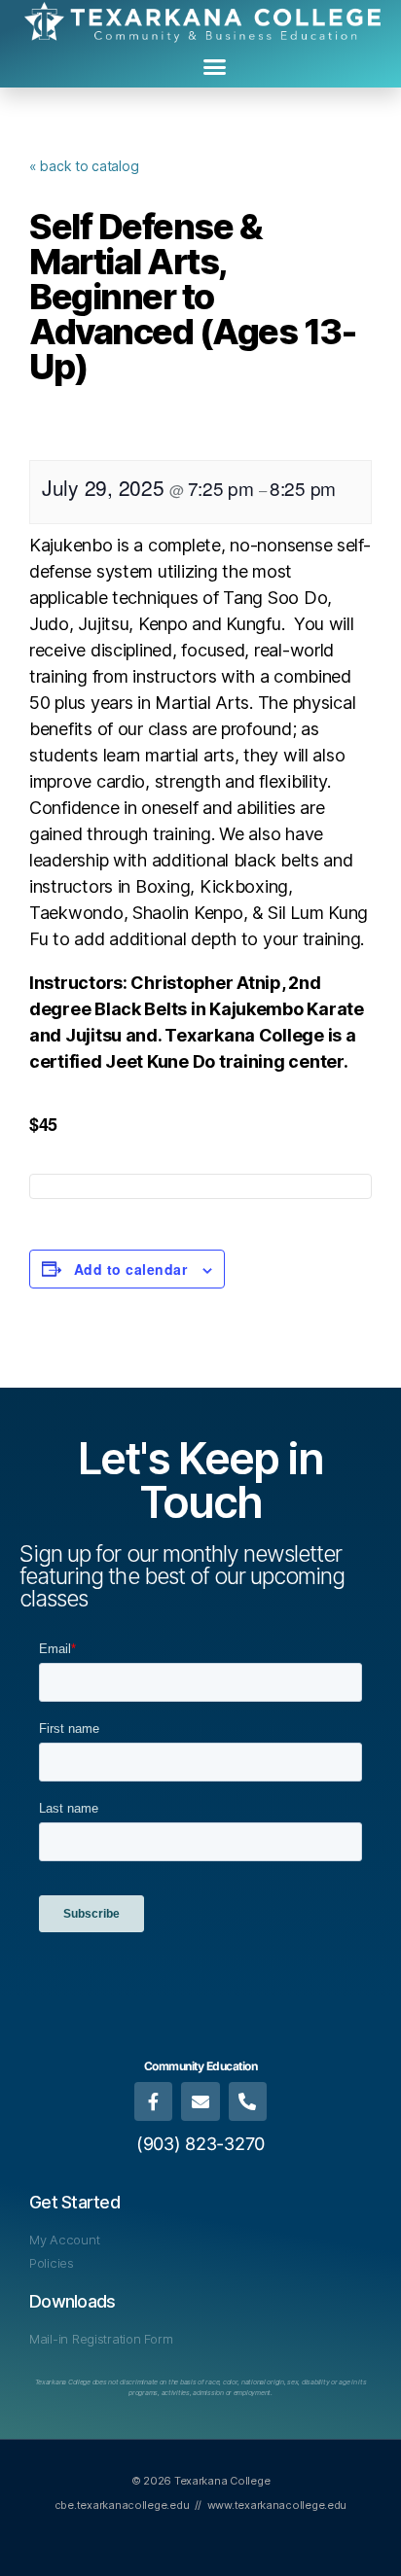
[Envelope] (200, 2101)
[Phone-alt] (248, 2101)
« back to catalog (84, 166)
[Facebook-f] (154, 2101)
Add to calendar (130, 1269)
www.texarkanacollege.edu (277, 2505)
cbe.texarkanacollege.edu (122, 2505)
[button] (215, 67)
